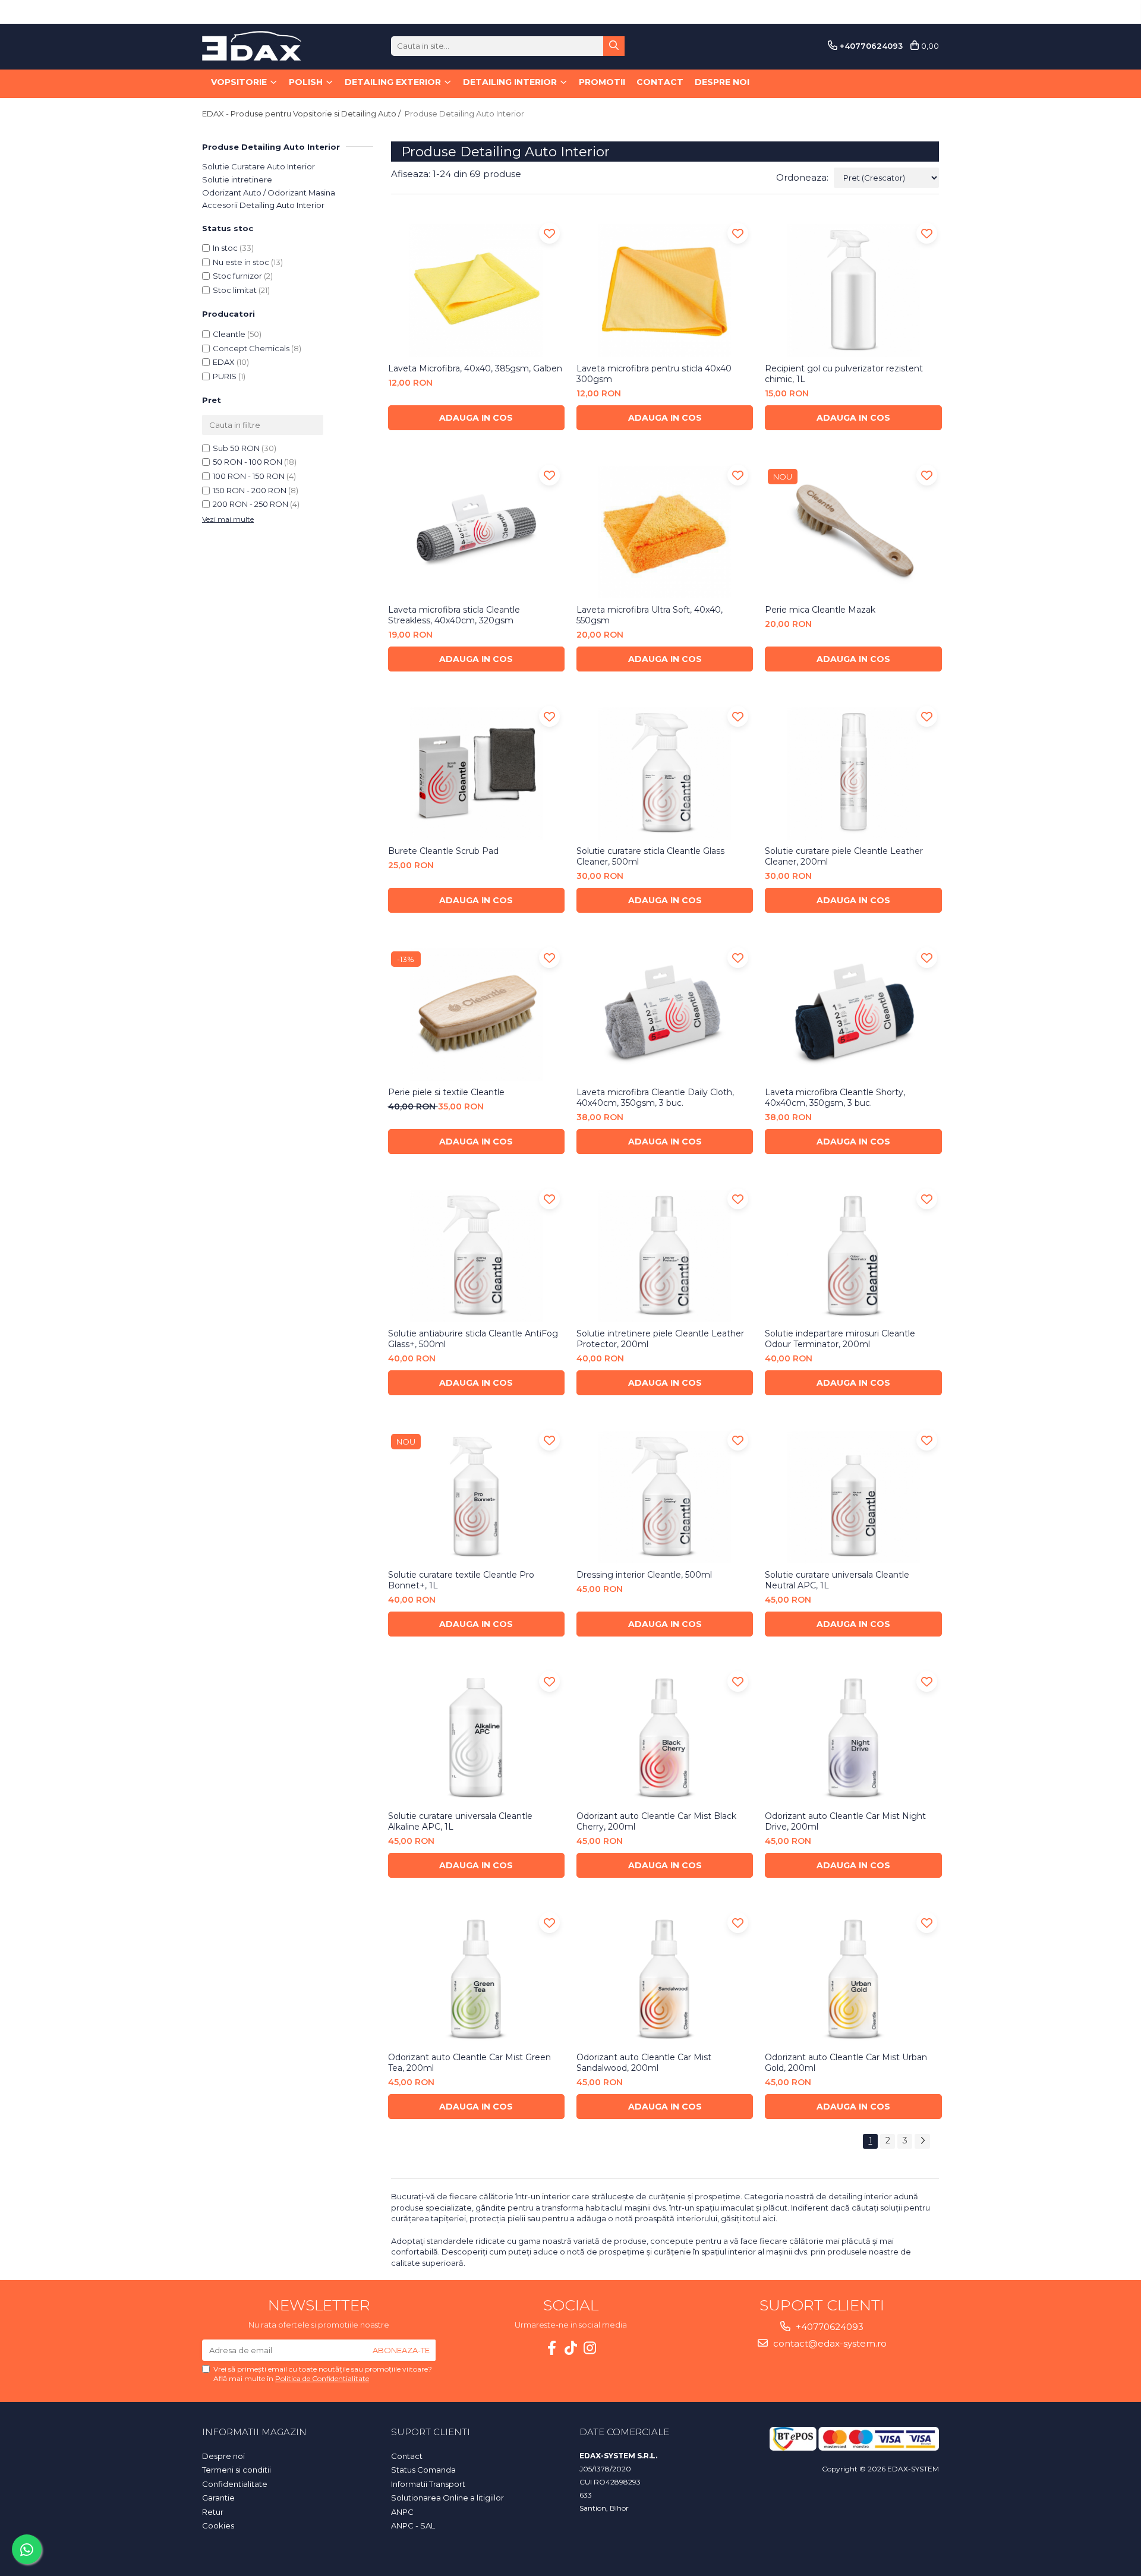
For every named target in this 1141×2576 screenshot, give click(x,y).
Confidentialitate (235, 2484)
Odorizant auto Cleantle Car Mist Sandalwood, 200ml (644, 2063)
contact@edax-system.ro (829, 2343)
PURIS (225, 376)
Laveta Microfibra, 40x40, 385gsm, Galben (475, 368)
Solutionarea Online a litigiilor (447, 2498)
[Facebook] (551, 2348)
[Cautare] (614, 46)
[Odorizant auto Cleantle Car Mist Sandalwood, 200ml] (665, 1980)
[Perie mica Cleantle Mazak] (853, 532)
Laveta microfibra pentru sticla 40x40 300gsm (654, 374)
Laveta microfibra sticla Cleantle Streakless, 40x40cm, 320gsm (454, 615)
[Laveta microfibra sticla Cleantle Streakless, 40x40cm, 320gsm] (476, 532)
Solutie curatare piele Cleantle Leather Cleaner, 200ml (844, 856)
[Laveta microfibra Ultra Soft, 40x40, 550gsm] (665, 532)
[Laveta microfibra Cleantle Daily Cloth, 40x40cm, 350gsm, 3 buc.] (665, 1015)
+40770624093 (828, 2327)
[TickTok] (570, 2348)
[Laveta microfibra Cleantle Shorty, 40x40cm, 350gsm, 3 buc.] (853, 1015)
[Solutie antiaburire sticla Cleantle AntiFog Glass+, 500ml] (476, 1256)
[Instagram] (590, 2348)
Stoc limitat (235, 290)
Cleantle (229, 334)
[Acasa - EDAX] (261, 46)
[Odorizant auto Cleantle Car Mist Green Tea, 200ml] (476, 1980)
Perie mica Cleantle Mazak (820, 610)
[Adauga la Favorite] (549, 233)
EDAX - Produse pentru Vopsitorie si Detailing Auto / (302, 113)
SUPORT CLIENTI (431, 2432)
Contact (660, 82)
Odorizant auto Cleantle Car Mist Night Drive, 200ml (845, 1821)
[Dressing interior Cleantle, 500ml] (665, 1497)
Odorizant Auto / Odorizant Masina (269, 193)
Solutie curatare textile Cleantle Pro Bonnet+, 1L (461, 1580)
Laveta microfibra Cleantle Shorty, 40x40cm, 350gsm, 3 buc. (835, 1098)
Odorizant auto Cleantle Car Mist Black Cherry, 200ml (656, 1821)
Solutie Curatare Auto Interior (259, 166)
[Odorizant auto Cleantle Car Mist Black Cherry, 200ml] (665, 1738)
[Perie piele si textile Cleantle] (476, 1015)
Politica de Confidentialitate (322, 2378)
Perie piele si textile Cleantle (446, 1092)
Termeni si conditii (237, 2470)
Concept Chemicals (251, 348)
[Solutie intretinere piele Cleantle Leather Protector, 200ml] (665, 1256)
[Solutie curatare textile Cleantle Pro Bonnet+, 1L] (476, 1497)
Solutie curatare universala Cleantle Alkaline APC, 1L (460, 1821)
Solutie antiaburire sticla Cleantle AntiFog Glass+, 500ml (473, 1339)
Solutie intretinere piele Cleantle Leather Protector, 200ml (660, 1339)
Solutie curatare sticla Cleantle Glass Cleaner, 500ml (650, 856)
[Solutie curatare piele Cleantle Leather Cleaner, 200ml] (853, 773)
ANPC (402, 2512)
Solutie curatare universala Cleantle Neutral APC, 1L (837, 1580)
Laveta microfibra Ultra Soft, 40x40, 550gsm (650, 615)
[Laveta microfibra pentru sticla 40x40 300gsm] (665, 290)
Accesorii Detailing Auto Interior (263, 205)
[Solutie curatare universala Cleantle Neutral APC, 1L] (853, 1497)
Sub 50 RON (236, 448)
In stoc (225, 248)
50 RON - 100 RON (248, 462)
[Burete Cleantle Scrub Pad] (476, 773)
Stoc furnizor (237, 276)
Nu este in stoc (241, 262)
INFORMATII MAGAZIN (254, 2432)
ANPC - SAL (413, 2525)
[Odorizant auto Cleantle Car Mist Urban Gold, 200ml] (853, 1980)
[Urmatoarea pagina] (922, 2141)
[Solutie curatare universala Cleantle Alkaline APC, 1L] (476, 1738)
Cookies (218, 2525)
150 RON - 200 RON (250, 490)
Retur (213, 2512)
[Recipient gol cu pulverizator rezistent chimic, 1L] (853, 290)
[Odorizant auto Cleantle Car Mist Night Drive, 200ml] (853, 1738)
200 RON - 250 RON (250, 504)
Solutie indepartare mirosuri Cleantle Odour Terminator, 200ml (840, 1339)
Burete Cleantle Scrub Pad (443, 851)
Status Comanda (423, 2470)
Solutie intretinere (237, 179)
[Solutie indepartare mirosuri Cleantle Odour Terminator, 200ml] (853, 1256)
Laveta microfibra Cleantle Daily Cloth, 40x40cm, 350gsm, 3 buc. (655, 1098)
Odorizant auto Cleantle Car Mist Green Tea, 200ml (469, 2063)
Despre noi (722, 82)
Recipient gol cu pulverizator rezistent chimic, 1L (844, 374)
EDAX (224, 362)
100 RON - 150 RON (249, 476)
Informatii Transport (428, 2484)
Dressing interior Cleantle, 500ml (644, 1575)
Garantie (218, 2498)
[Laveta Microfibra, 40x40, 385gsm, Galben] (476, 290)
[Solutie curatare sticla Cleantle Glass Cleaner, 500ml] (665, 773)
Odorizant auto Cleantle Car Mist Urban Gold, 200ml (846, 2063)
